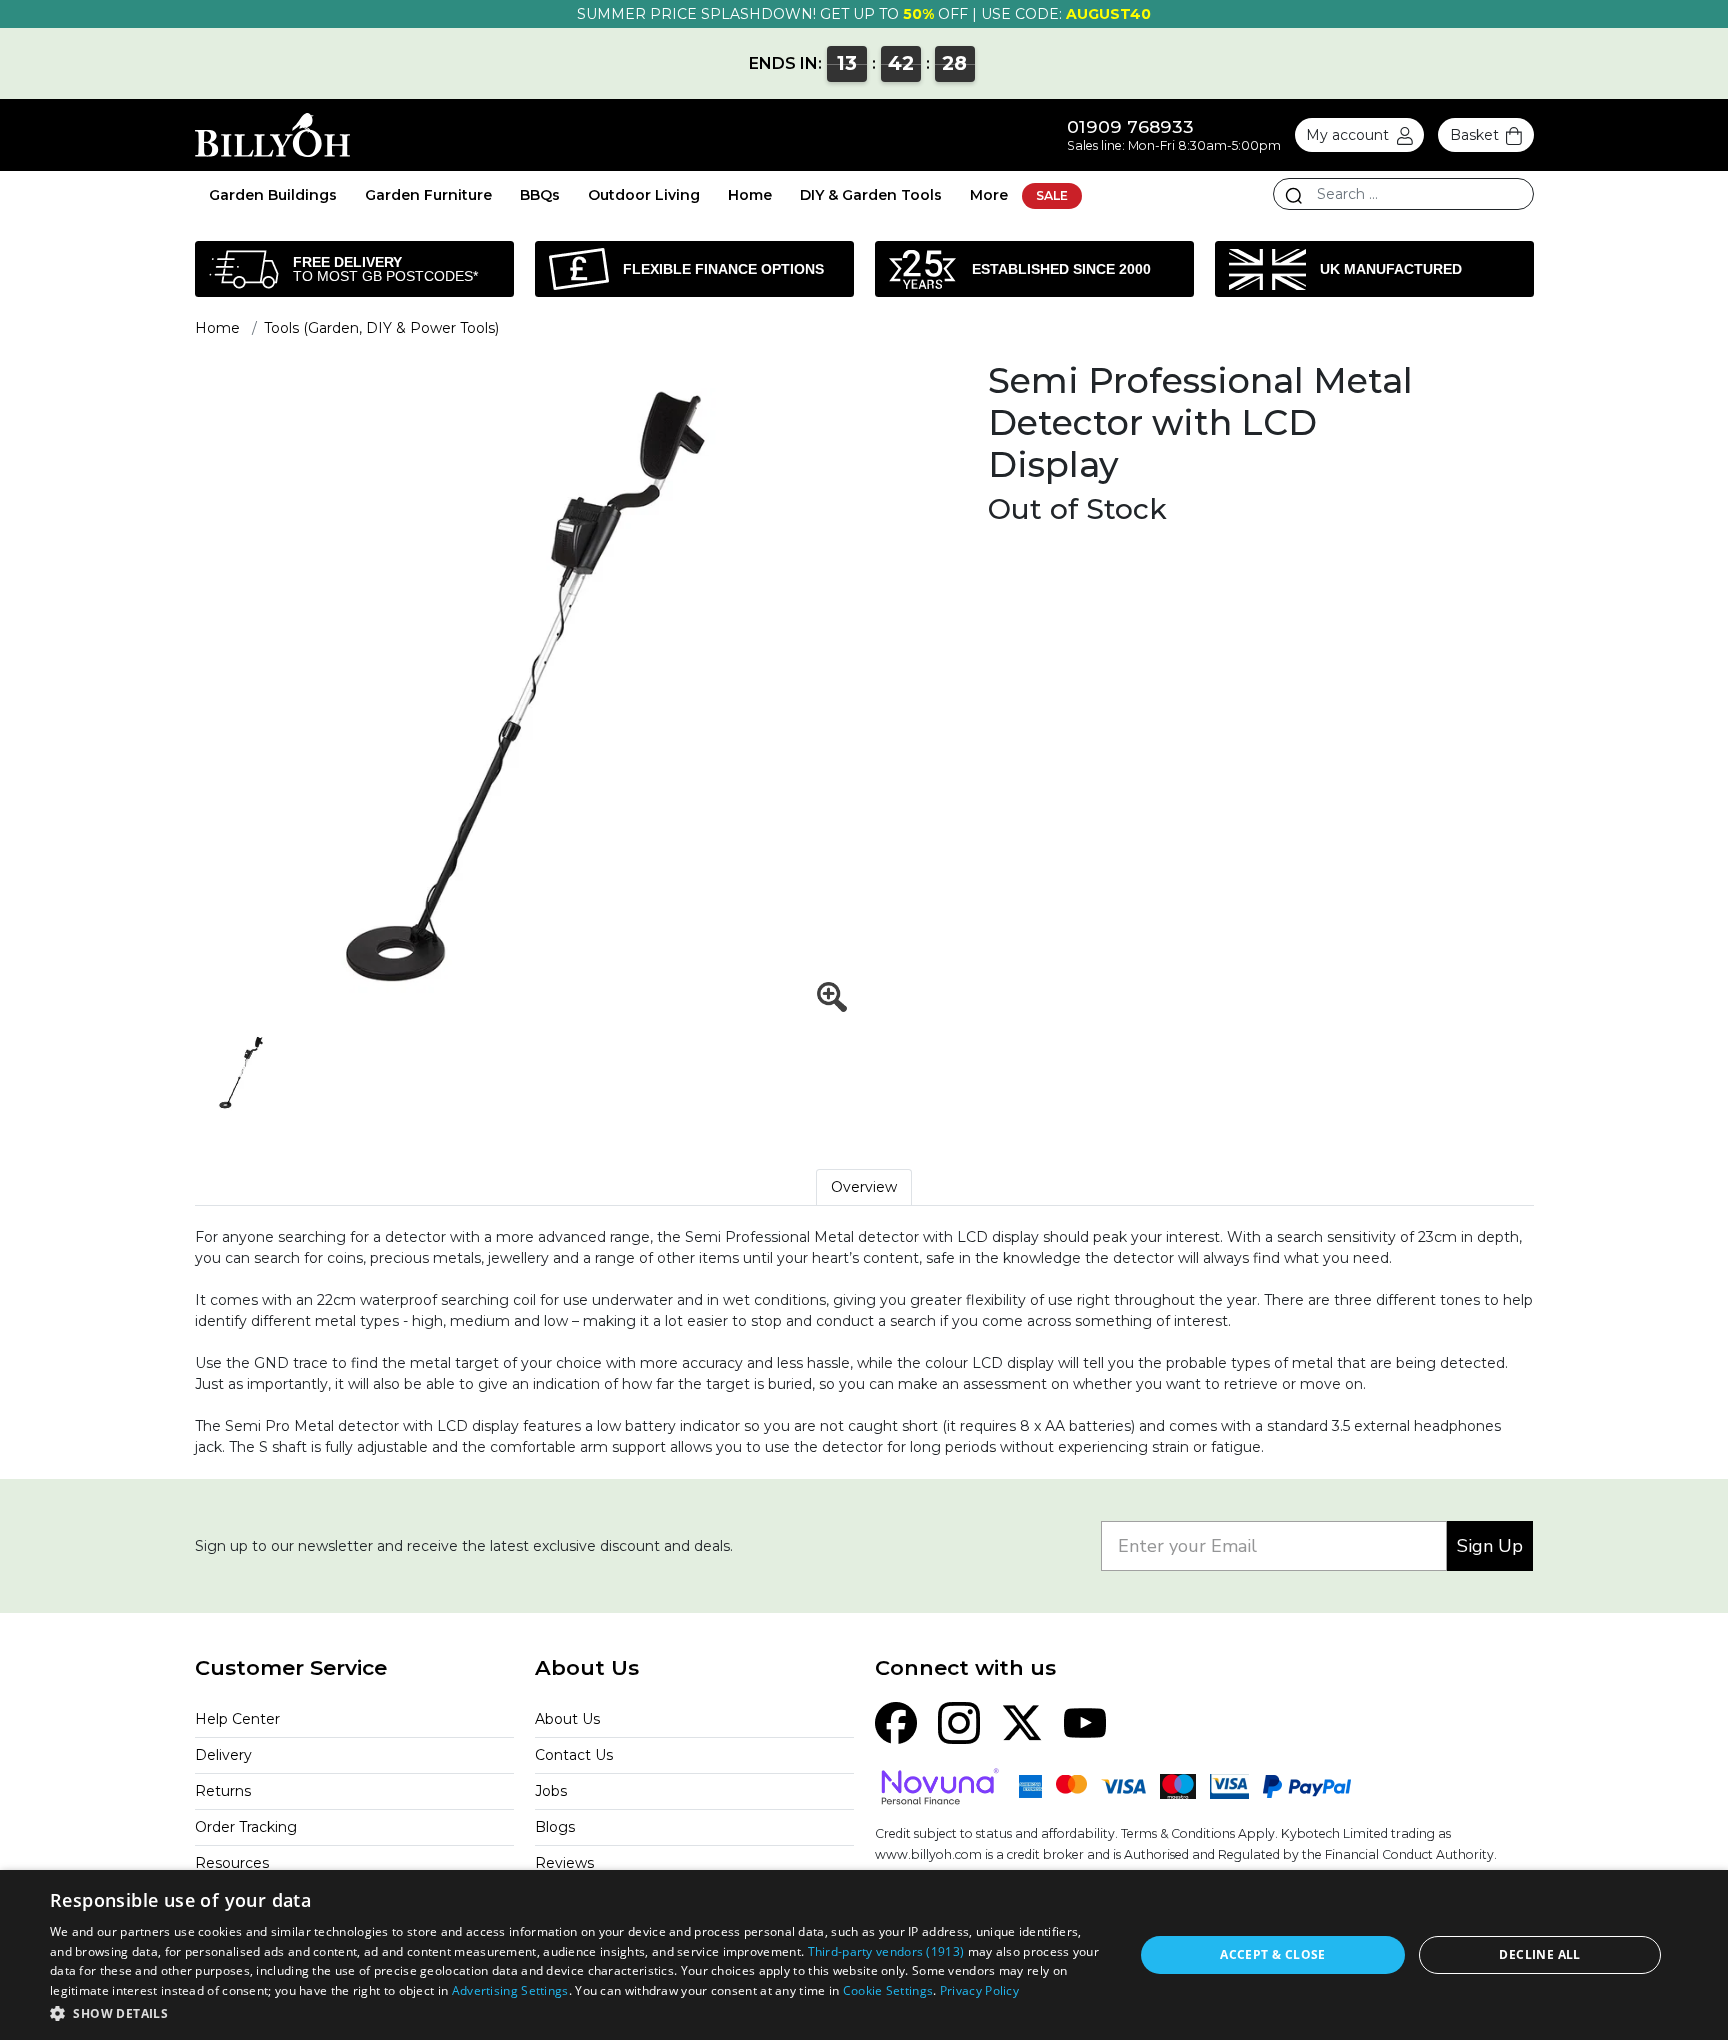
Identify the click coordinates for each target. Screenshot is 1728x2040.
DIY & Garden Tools (871, 195)
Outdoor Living (644, 195)
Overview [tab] (864, 1187)
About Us (567, 1719)
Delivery (223, 1755)
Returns (223, 1791)
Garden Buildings (273, 195)
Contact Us (574, 1755)
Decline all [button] (1539, 1954)
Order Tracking (246, 1827)
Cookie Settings (888, 1990)
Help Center (237, 1719)
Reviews (564, 1863)
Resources (232, 1863)
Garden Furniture (428, 195)
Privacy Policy (979, 1990)
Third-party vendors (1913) (886, 1951)
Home (750, 195)
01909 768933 (1130, 126)
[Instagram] (959, 1721)
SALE (1052, 195)
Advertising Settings (510, 1990)
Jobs (551, 1791)
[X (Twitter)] (1022, 1721)
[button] (576, 2013)
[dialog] (864, 1955)
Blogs (555, 1827)
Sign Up (1490, 1546)
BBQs (540, 195)
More (989, 195)
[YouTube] (1085, 1721)
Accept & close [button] (1273, 1954)
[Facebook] (896, 1721)
